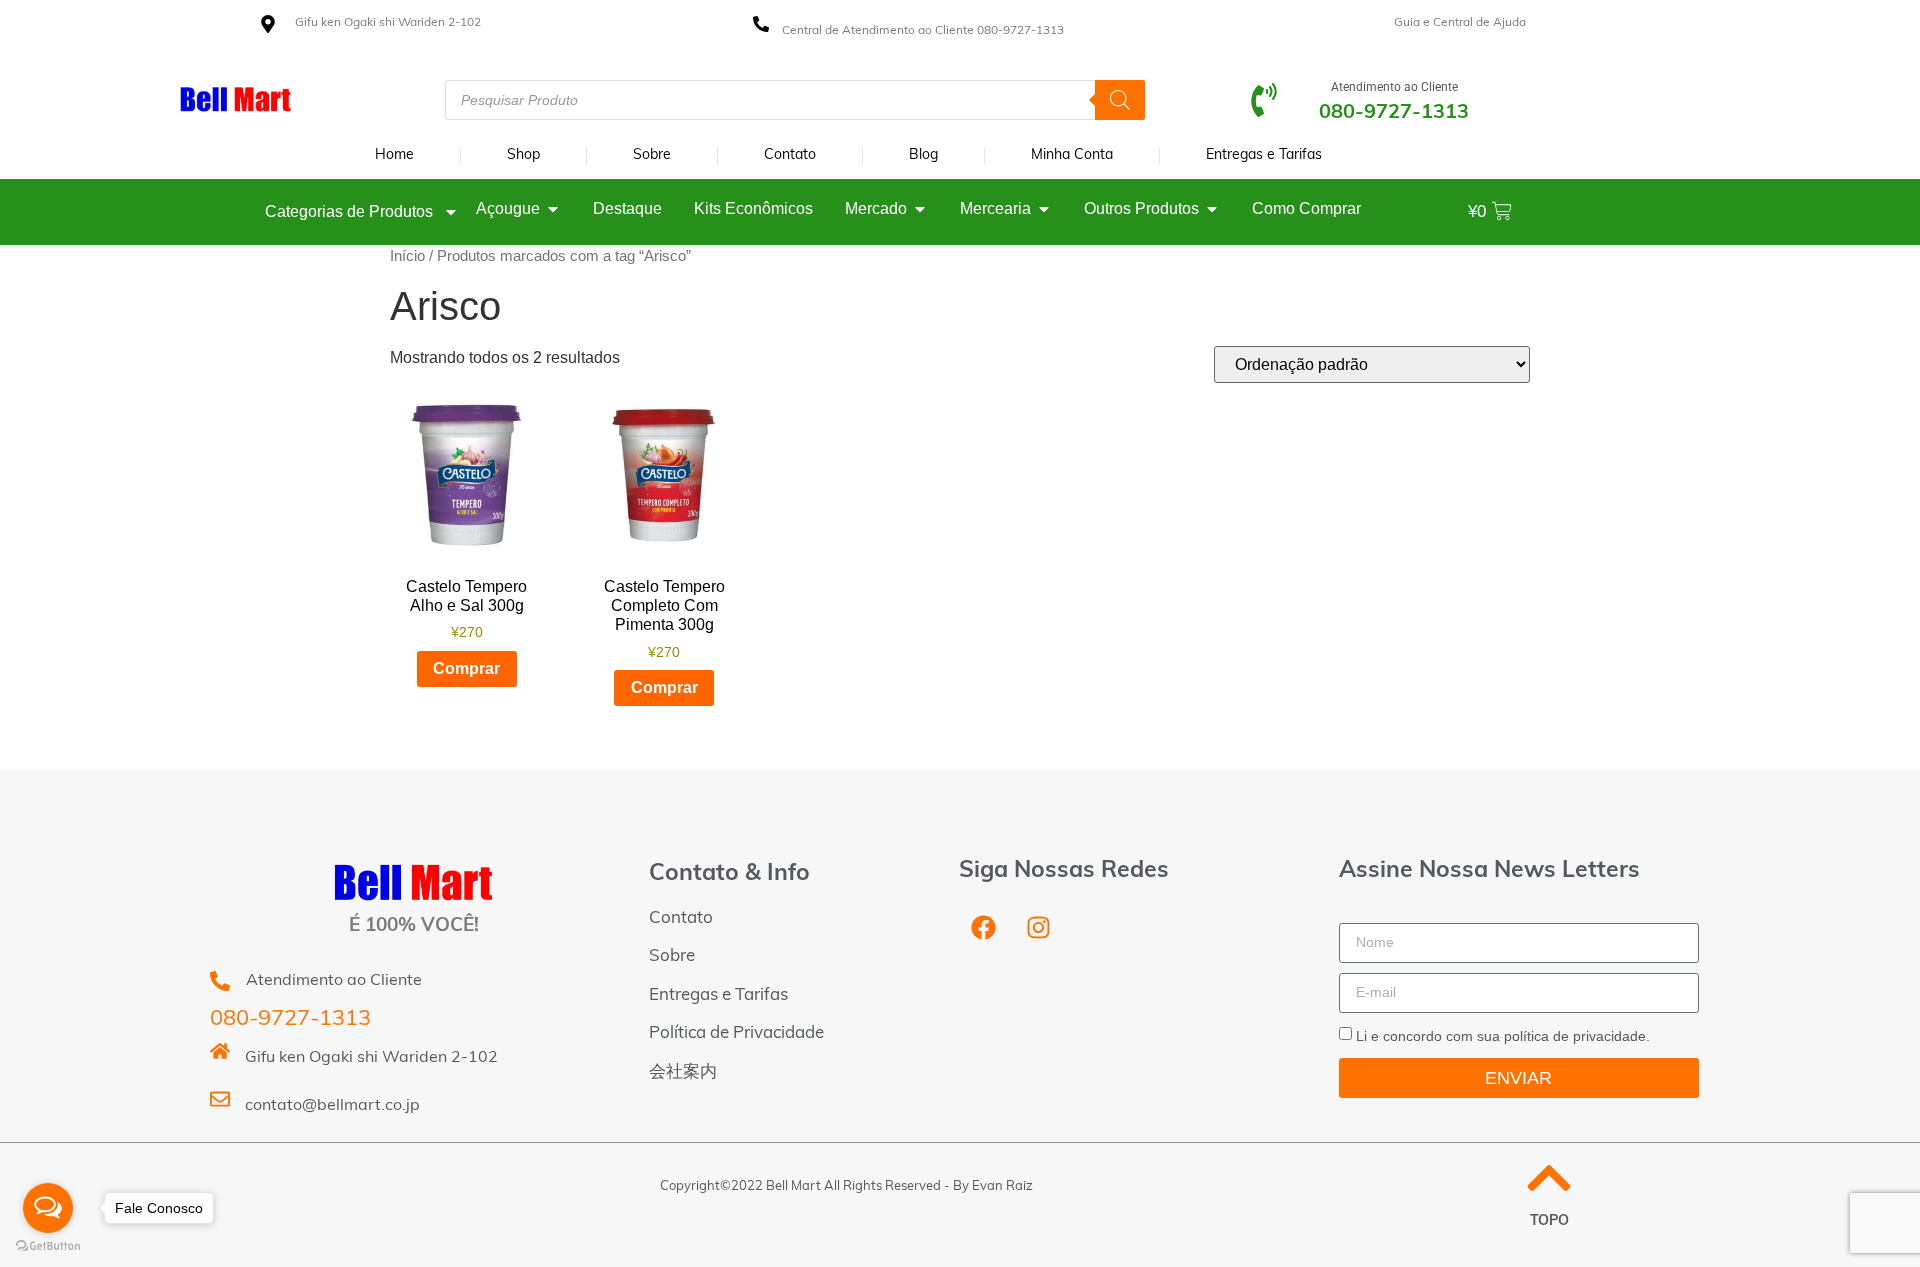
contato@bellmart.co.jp (332, 1106)
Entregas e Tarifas (1264, 155)
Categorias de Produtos (349, 211)
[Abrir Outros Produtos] (1212, 209)
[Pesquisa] (1120, 100)
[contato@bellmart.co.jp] (220, 1099)
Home (394, 155)
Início (407, 256)
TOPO (1549, 1221)
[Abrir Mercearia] (1044, 209)
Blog (923, 155)
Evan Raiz (1002, 1186)
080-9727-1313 (290, 1019)
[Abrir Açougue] (553, 209)
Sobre (652, 155)
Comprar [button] (466, 668)
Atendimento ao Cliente (1394, 87)
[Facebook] (984, 928)
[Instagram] (1039, 928)
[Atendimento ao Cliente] (1264, 100)
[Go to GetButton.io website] (48, 1246)
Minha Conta (1072, 155)
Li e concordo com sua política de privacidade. (1503, 1036)
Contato (790, 155)
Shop (523, 155)
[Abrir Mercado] (920, 209)
